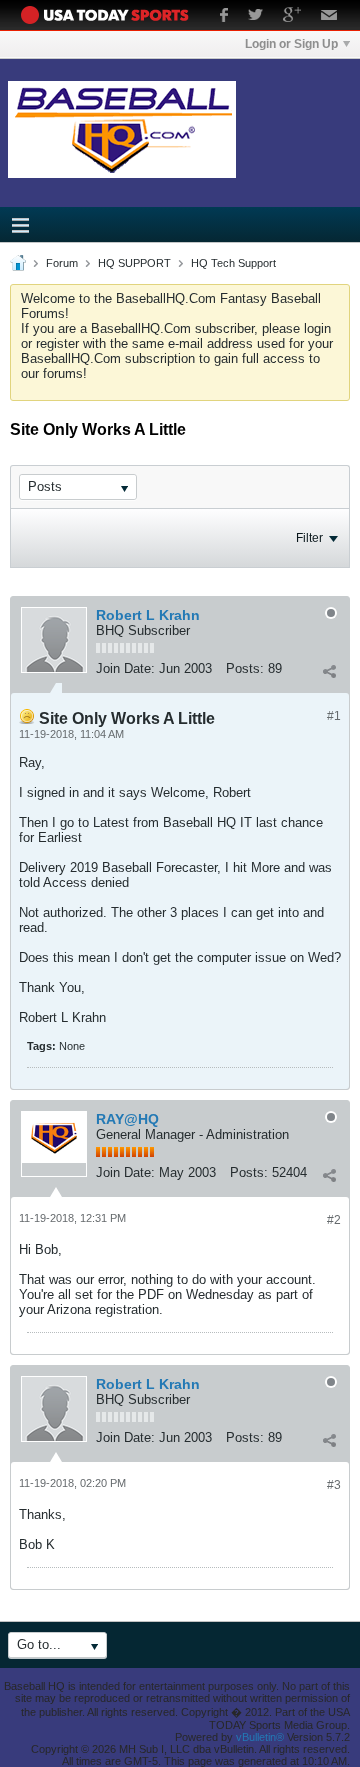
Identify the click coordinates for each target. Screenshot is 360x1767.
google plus (292, 17)
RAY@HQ (127, 1119)
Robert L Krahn (148, 615)
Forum (62, 263)
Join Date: (125, 668)
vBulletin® (260, 1737)
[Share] (329, 671)
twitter (255, 17)
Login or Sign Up (291, 44)
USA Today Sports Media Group (110, 15)
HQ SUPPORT (134, 263)
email (329, 17)
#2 (334, 1220)
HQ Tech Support (233, 263)
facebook (224, 17)
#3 (334, 1485)
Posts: (245, 668)
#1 (334, 716)
